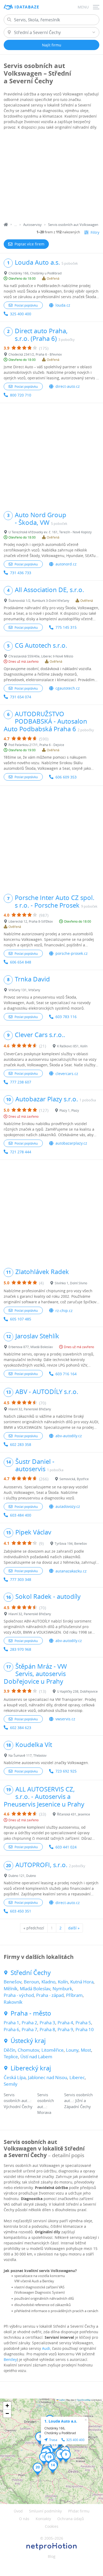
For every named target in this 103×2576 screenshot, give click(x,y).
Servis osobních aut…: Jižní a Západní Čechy (78, 2101)
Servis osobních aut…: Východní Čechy (18, 2101)
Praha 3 (47, 2023)
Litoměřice (53, 2050)
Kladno (48, 1982)
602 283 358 (21, 1444)
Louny (72, 2050)
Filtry (95, 232)
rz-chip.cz (64, 1311)
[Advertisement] (51, 177)
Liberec (77, 2077)
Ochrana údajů (71, 2519)
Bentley (10, 2359)
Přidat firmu (79, 2511)
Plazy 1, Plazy (69, 1110)
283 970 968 (21, 1649)
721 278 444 (21, 1152)
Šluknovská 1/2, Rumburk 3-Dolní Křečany (39, 601)
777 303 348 (21, 1579)
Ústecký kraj (28, 2041)
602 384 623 (21, 1728)
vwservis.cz (65, 1719)
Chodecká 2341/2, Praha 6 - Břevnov (35, 354)
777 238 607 (21, 1082)
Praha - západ (50, 1995)
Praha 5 (83, 2023)
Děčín (10, 2050)
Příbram (74, 1995)
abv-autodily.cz (69, 1436)
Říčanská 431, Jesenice (74, 1814)
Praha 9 (65, 2029)
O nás (24, 2519)
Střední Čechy (31, 1973)
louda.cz (63, 305)
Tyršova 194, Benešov (71, 1543)
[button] (40, 2438)
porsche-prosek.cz (72, 953)
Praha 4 (65, 2023)
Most (86, 2050)
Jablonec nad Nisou (48, 2077)
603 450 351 (21, 1911)
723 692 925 (66, 1771)
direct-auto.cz (68, 386)
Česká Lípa (15, 2077)
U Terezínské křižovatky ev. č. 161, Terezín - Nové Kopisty (50, 532)
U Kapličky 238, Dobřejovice (77, 1691)
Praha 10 (85, 2029)
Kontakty (43, 2519)
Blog (52, 2556)
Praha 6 (11, 2029)
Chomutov (28, 2050)
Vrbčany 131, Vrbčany (24, 990)
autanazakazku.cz (71, 1571)
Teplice (11, 2057)
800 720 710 (21, 395)
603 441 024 (66, 1847)
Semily (11, 2084)
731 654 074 (21, 697)
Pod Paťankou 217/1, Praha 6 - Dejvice (36, 745)
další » (74, 1928)
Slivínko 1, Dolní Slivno (71, 1283)
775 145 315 (66, 627)
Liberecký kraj (31, 2068)
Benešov (13, 1982)
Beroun (31, 1982)
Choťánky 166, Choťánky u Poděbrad (35, 273)
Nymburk (62, 1989)
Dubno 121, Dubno (22, 1876)
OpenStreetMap (84, 2400)
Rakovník (13, 2002)
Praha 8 (47, 2029)
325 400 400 (21, 314)
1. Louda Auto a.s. (61, 2421)
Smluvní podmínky (45, 2511)
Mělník (11, 1989)
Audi (46, 2348)
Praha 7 (29, 2029)
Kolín (63, 1982)
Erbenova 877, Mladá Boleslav (31, 1347)
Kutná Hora (82, 1982)
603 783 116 (66, 1017)
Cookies (52, 2526)
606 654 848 (21, 962)
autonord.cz (66, 564)
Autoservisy (32, 225)
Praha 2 (29, 2023)
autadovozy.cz (68, 1506)
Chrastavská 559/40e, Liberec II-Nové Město (41, 656)
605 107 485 (21, 1319)
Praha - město (31, 2013)
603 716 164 (66, 1374)
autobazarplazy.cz (71, 1143)
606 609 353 (66, 777)
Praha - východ (19, 1995)
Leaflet (62, 2400)
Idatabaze (27, 7)
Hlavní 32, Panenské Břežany (30, 1409)
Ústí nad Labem (36, 2057)
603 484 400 (21, 1515)
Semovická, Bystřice (74, 1479)
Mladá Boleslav (35, 1989)
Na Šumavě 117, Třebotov (27, 1755)
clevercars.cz (67, 1074)
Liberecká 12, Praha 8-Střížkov (31, 921)
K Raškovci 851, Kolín (72, 1046)
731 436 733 (21, 573)
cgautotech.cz (68, 688)
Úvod (18, 2511)
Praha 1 (11, 2023)
